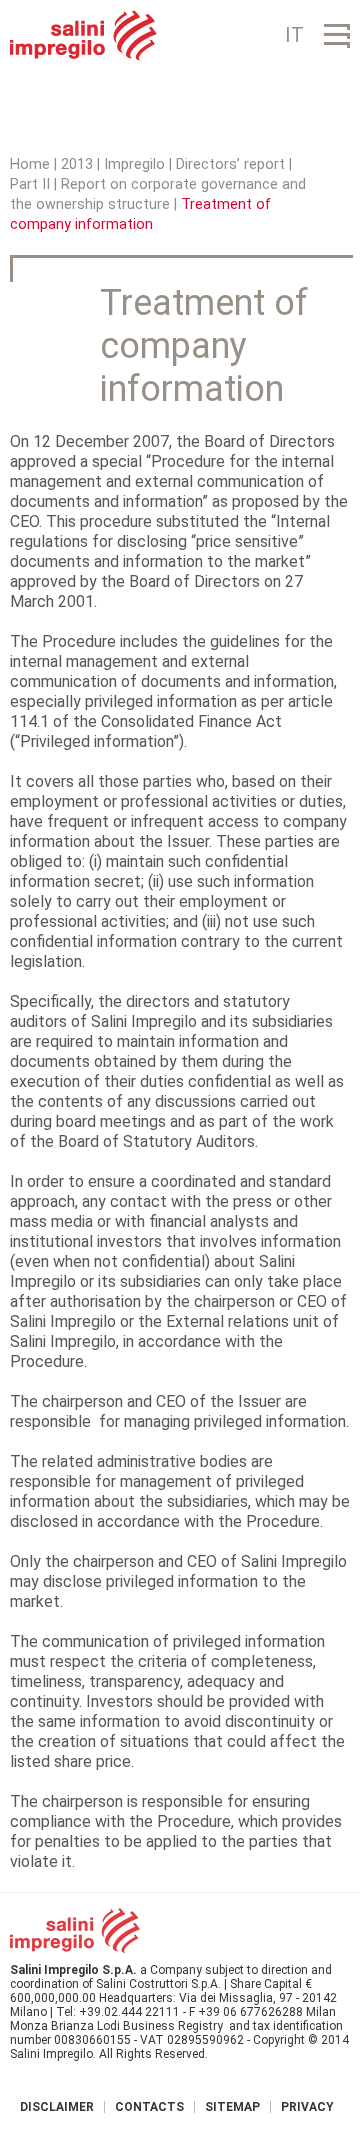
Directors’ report (230, 164)
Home (30, 164)
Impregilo (134, 164)
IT (294, 35)
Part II (30, 184)
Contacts (149, 2107)
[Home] (83, 35)
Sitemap (232, 2107)
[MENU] (337, 35)
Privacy (307, 2107)
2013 (77, 164)
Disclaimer (57, 2107)
